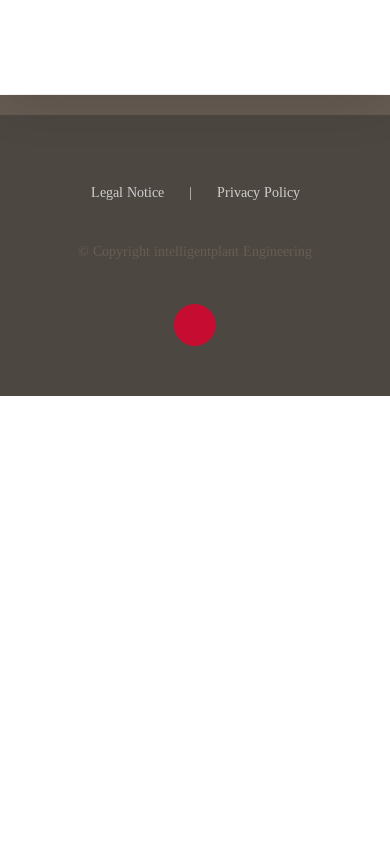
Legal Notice (127, 192)
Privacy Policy (258, 192)
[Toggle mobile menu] (352, 45)
